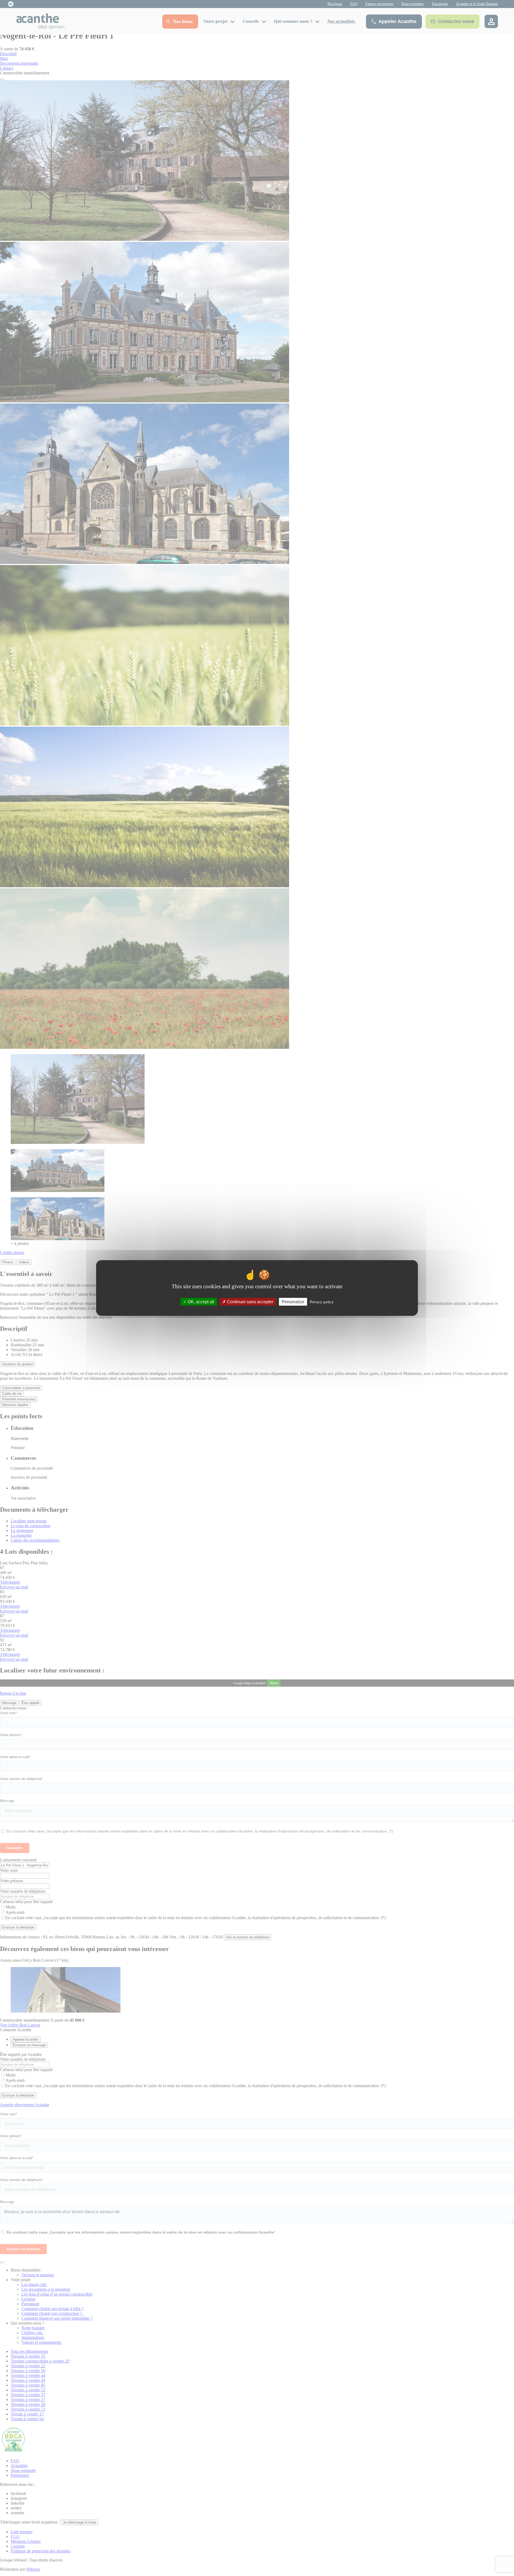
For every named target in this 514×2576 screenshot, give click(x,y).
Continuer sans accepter (250, 1302)
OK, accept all (200, 1302)
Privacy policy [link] (322, 1302)
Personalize (293, 1302)
